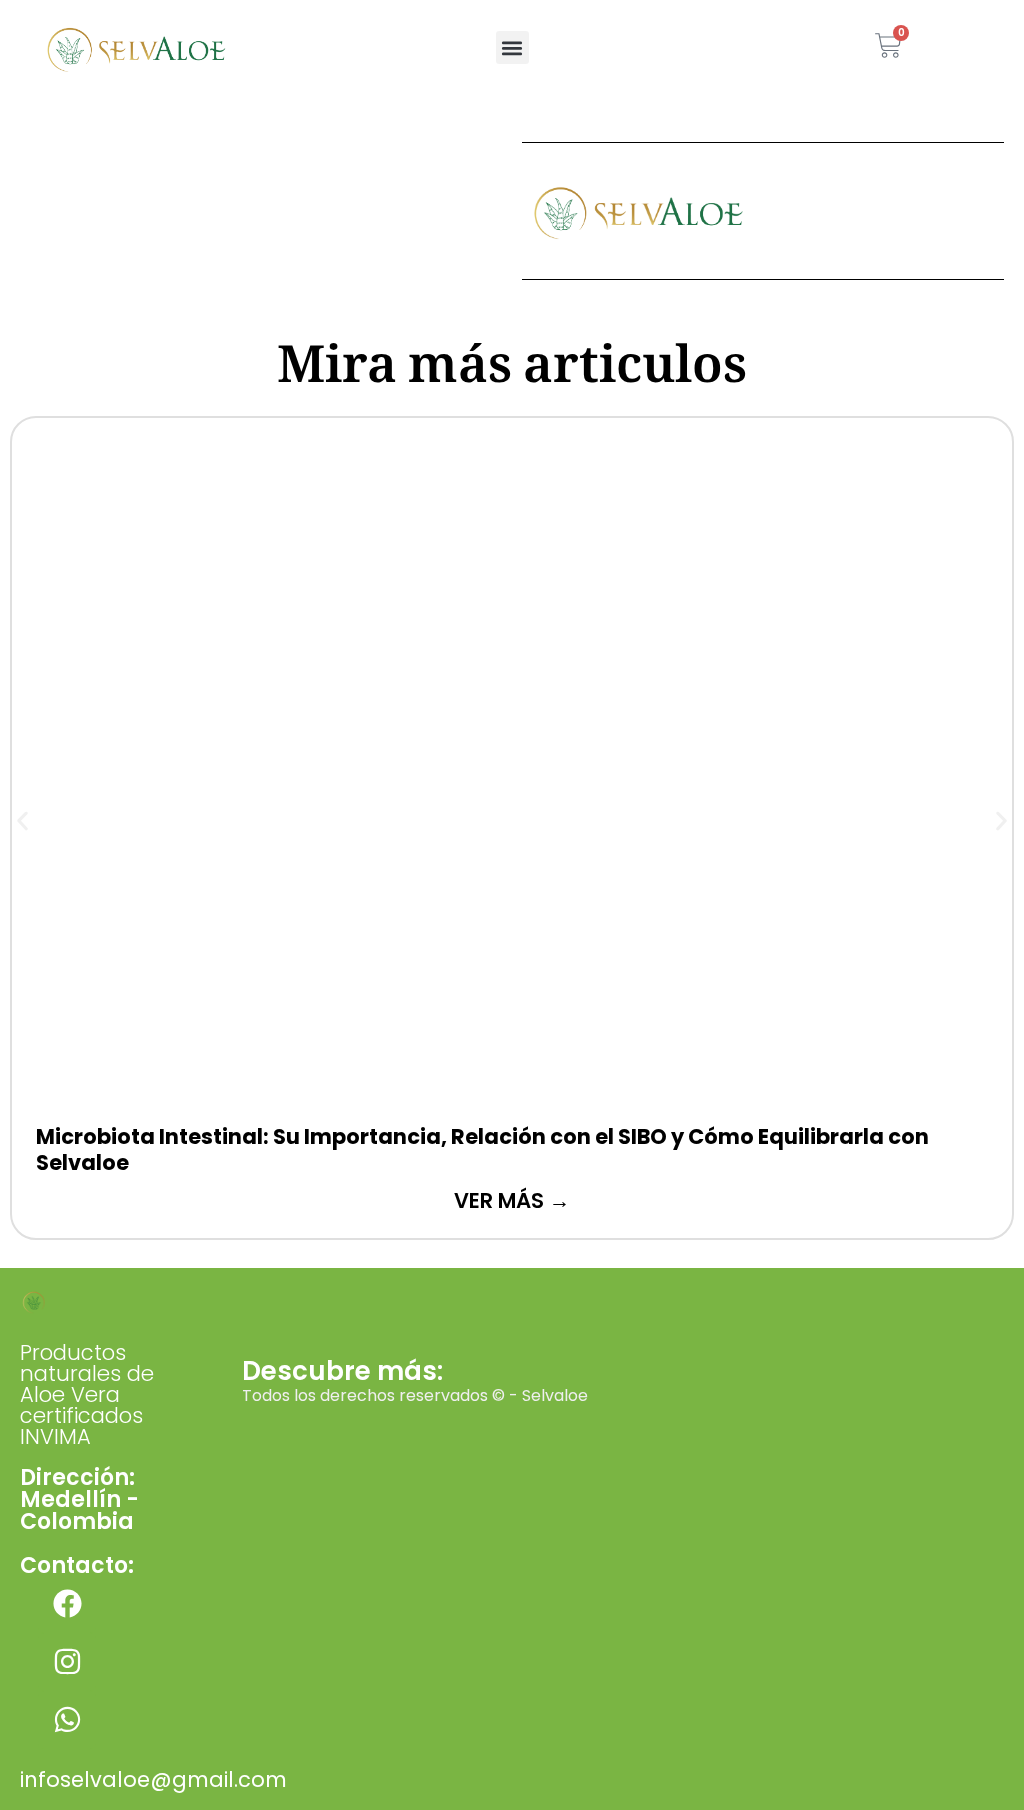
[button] (512, 47)
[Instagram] (67, 1662)
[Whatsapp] (67, 1720)
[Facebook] (67, 1604)
